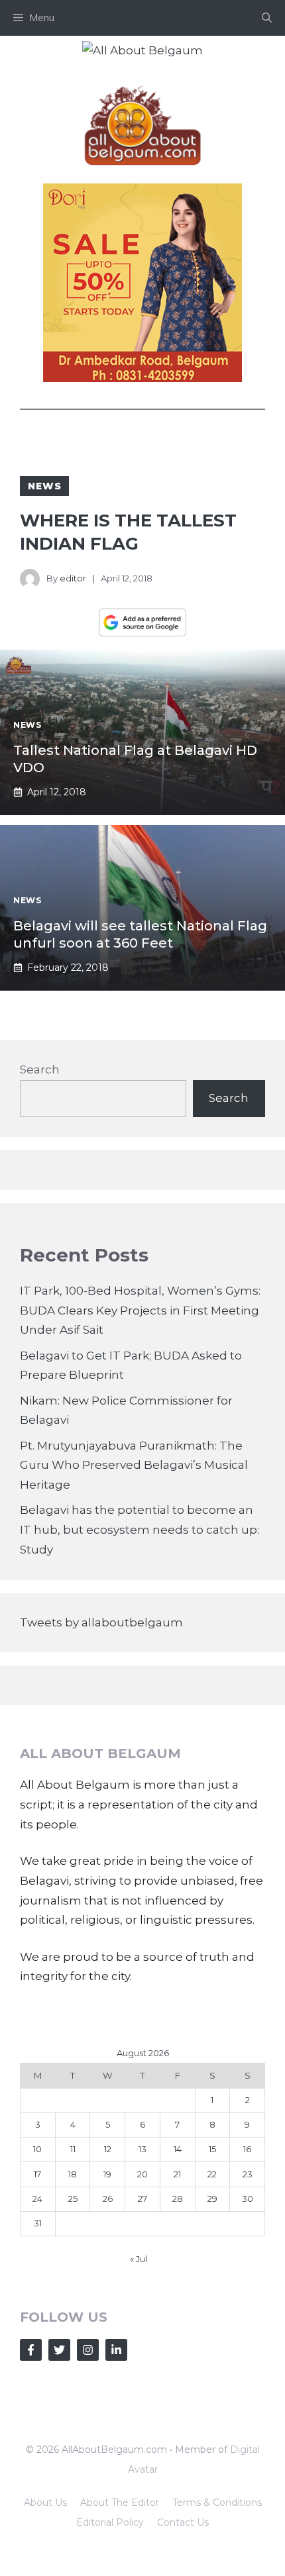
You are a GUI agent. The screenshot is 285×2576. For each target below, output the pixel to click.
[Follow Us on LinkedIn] (116, 2350)
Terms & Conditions (217, 2502)
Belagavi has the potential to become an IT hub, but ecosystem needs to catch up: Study (140, 1530)
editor (73, 578)
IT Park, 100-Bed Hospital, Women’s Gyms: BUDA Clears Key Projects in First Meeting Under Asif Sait (140, 1311)
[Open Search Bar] (267, 18)
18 (73, 2174)
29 (212, 2199)
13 (142, 2149)
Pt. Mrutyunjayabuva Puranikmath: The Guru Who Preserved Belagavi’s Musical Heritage (134, 1465)
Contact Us (183, 2522)
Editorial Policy (110, 2522)
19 (107, 2174)
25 (73, 2199)
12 (108, 2149)
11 (73, 2149)
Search (40, 1069)
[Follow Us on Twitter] (59, 2350)
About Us (45, 2502)
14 (178, 2149)
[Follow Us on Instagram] (88, 2350)
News (44, 486)
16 (247, 2149)
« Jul (139, 2259)
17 (37, 2174)
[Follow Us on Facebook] (31, 2350)
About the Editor (120, 2502)
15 (212, 2149)
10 (37, 2149)
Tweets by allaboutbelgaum (101, 1622)
